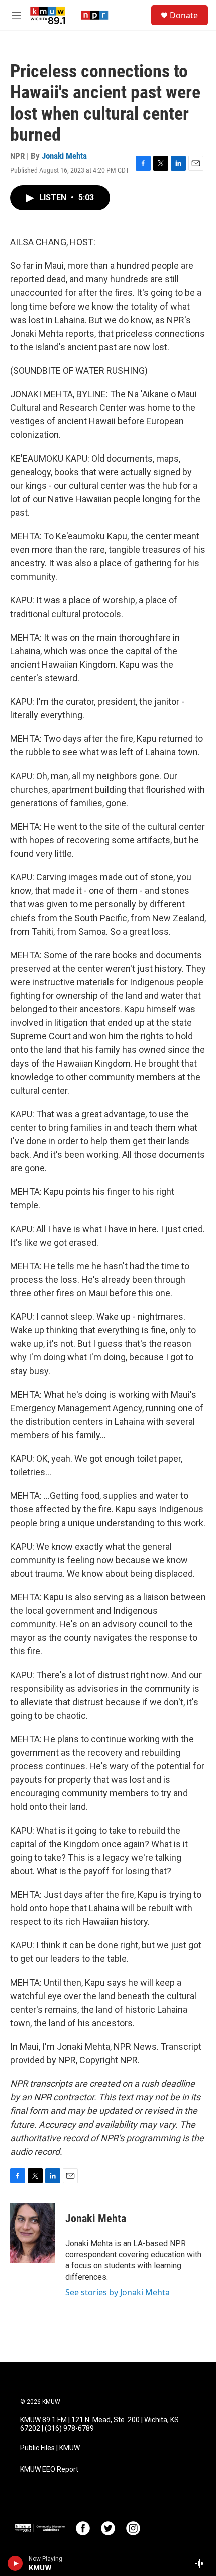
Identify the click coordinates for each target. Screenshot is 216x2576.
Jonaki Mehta (64, 156)
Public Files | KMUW (50, 2448)
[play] (15, 2563)
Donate (184, 15)
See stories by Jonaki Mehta (118, 2292)
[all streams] (203, 2563)
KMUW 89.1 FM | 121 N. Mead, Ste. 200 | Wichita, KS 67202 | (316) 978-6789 (99, 2424)
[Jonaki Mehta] (33, 2233)
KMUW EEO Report (49, 2469)
